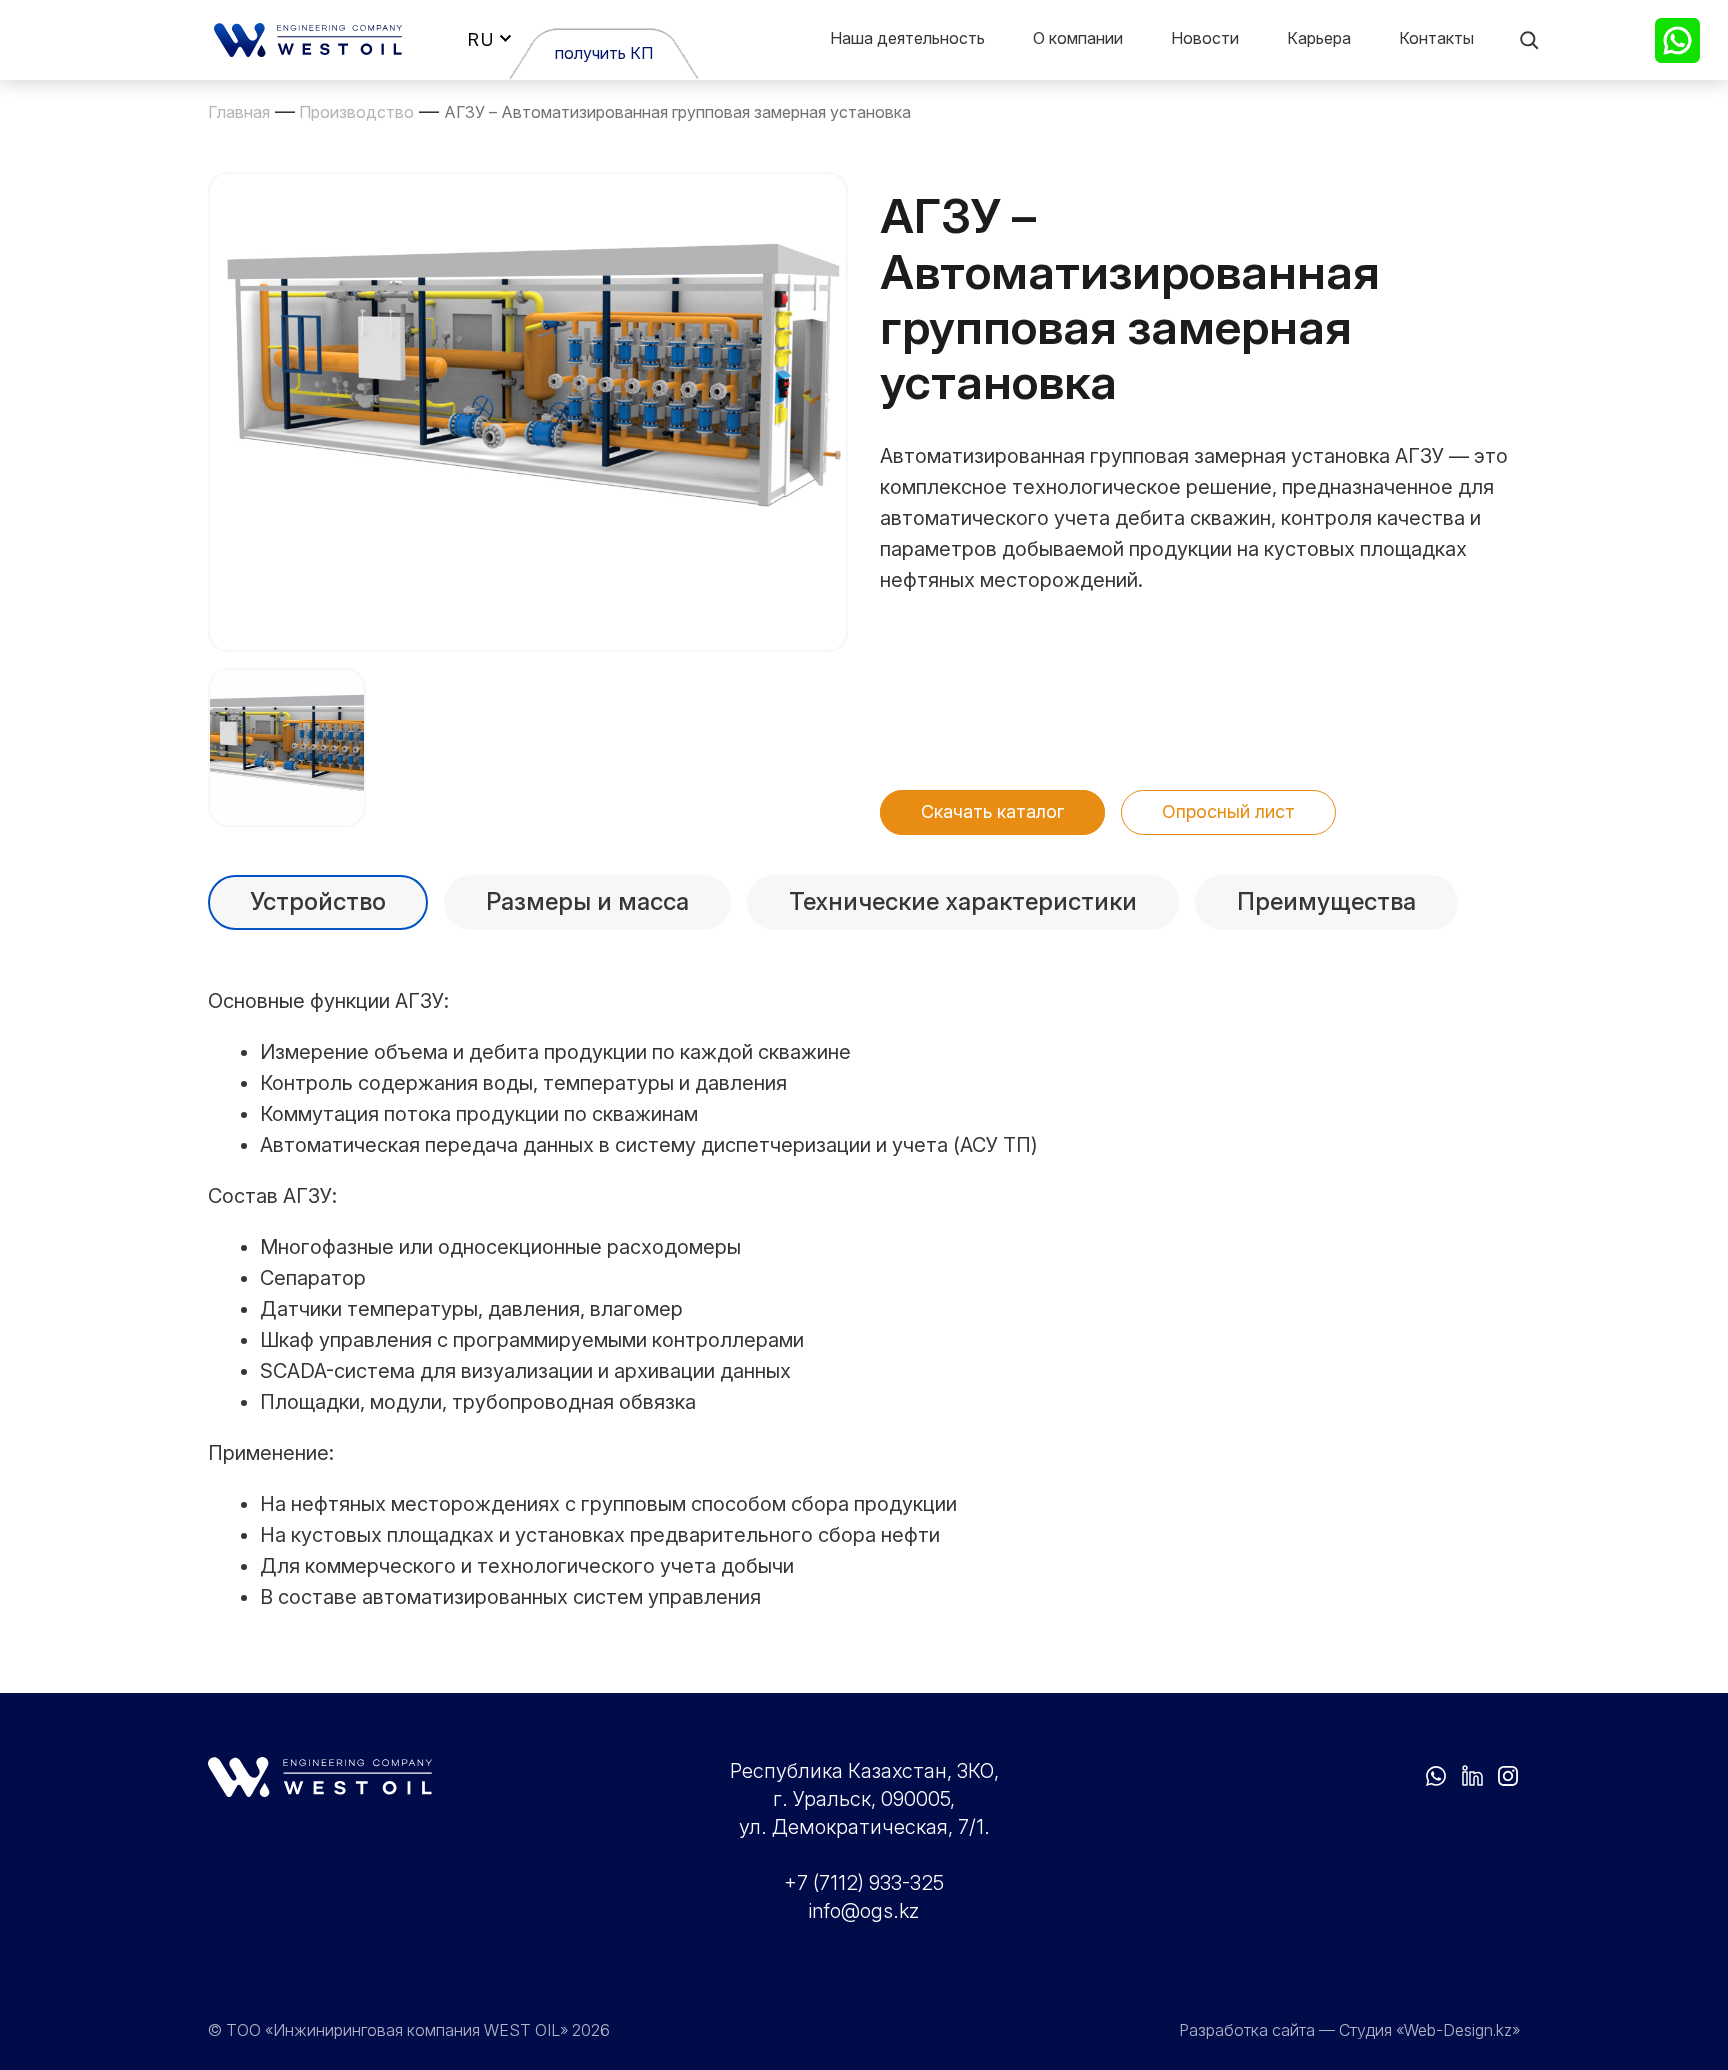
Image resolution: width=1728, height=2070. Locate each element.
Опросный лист (1228, 811)
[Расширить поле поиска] (1529, 39)
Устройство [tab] (318, 901)
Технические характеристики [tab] (963, 901)
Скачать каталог (992, 811)
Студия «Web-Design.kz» (1429, 2030)
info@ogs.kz (864, 1911)
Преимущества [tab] (1326, 901)
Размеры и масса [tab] (587, 901)
